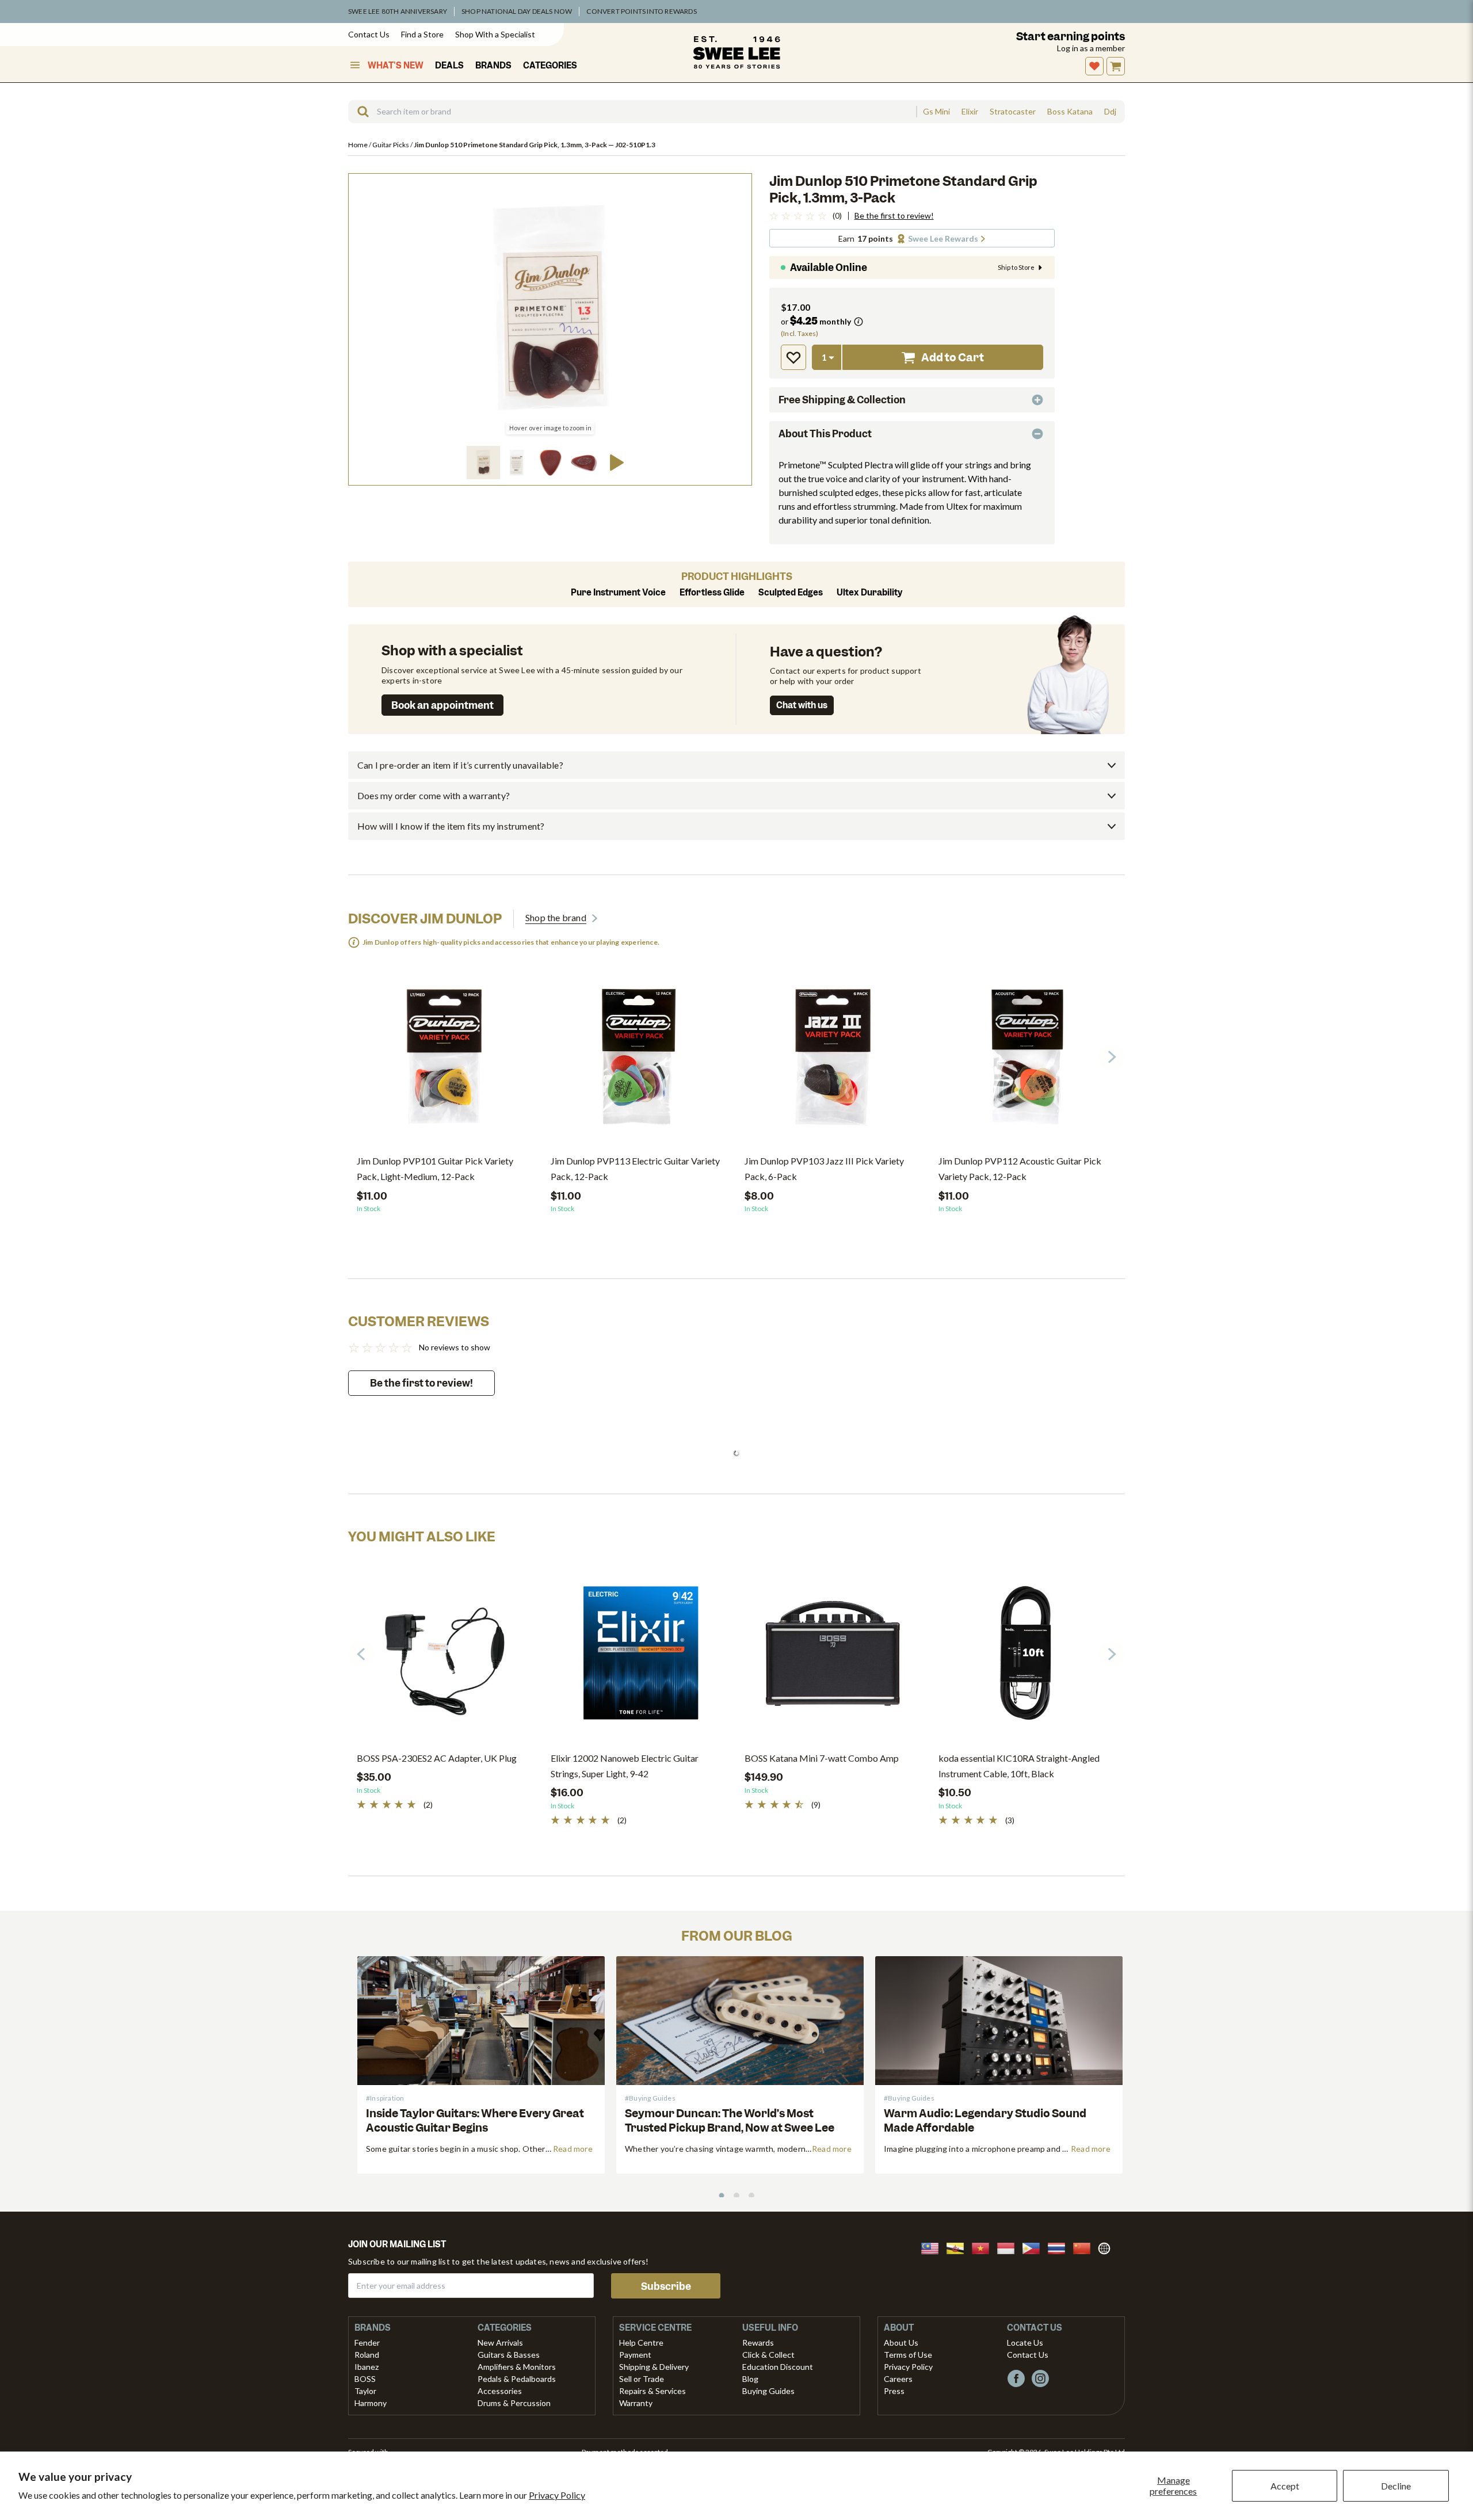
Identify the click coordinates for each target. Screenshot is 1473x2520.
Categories (550, 66)
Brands (493, 66)
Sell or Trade (642, 2379)
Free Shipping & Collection (842, 400)
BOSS (365, 2379)
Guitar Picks (391, 145)
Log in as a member (1091, 48)
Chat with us (802, 705)
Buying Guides (768, 2391)
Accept (1285, 2486)
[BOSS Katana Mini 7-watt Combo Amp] (833, 1658)
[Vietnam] (984, 2247)
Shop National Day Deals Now (517, 11)
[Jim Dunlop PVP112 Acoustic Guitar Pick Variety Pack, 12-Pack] (1027, 1060)
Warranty (636, 2403)
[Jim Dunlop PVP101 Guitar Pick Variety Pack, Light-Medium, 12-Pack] (445, 1060)
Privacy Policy (557, 2495)
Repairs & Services (652, 2391)
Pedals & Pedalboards (517, 2379)
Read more (573, 2149)
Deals (449, 66)
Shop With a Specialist (495, 34)
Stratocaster (1013, 112)
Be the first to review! (894, 216)
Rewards (758, 2343)
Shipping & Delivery (654, 2367)
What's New (396, 66)
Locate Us (1025, 2343)
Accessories (500, 2391)
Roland (367, 2355)
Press (894, 2391)
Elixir (970, 112)
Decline (1396, 2486)
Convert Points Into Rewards (641, 11)
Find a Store (422, 34)
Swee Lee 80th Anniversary (398, 11)
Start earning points (1071, 37)
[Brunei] (959, 2247)
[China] (1085, 2247)
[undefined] (359, 112)
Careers (898, 2379)
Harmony (371, 2403)
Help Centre (641, 2343)
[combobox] (632, 112)
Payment (635, 2355)
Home (358, 145)
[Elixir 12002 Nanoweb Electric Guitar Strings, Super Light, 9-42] (639, 1658)
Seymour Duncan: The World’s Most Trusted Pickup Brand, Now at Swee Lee (730, 2121)
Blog (750, 2379)
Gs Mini (936, 112)
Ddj (1110, 112)
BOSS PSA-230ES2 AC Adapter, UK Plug (437, 1758)
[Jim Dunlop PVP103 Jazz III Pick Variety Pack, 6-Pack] (833, 1060)
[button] (483, 463)
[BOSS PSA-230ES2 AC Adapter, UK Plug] (445, 1658)
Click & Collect (768, 2355)
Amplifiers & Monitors (517, 2367)
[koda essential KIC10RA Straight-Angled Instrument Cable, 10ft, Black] (1027, 1658)
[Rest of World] (1107, 2247)
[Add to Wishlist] (793, 357)
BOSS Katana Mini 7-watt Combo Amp (822, 1758)
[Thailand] (1060, 2247)
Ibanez (367, 2367)
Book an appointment (442, 705)
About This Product (825, 434)
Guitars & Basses (509, 2355)
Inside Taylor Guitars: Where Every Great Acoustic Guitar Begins (475, 2121)
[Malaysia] (933, 2247)
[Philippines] (1035, 2247)
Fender (367, 2343)
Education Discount (778, 2367)
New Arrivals (500, 2343)
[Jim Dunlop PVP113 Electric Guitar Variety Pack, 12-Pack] (639, 1060)
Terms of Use (908, 2355)
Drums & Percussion (514, 2403)
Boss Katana (1070, 112)
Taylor (365, 2391)
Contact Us (369, 34)
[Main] (736, 52)
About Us (901, 2343)
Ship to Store (1016, 268)
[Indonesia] (1009, 2247)
